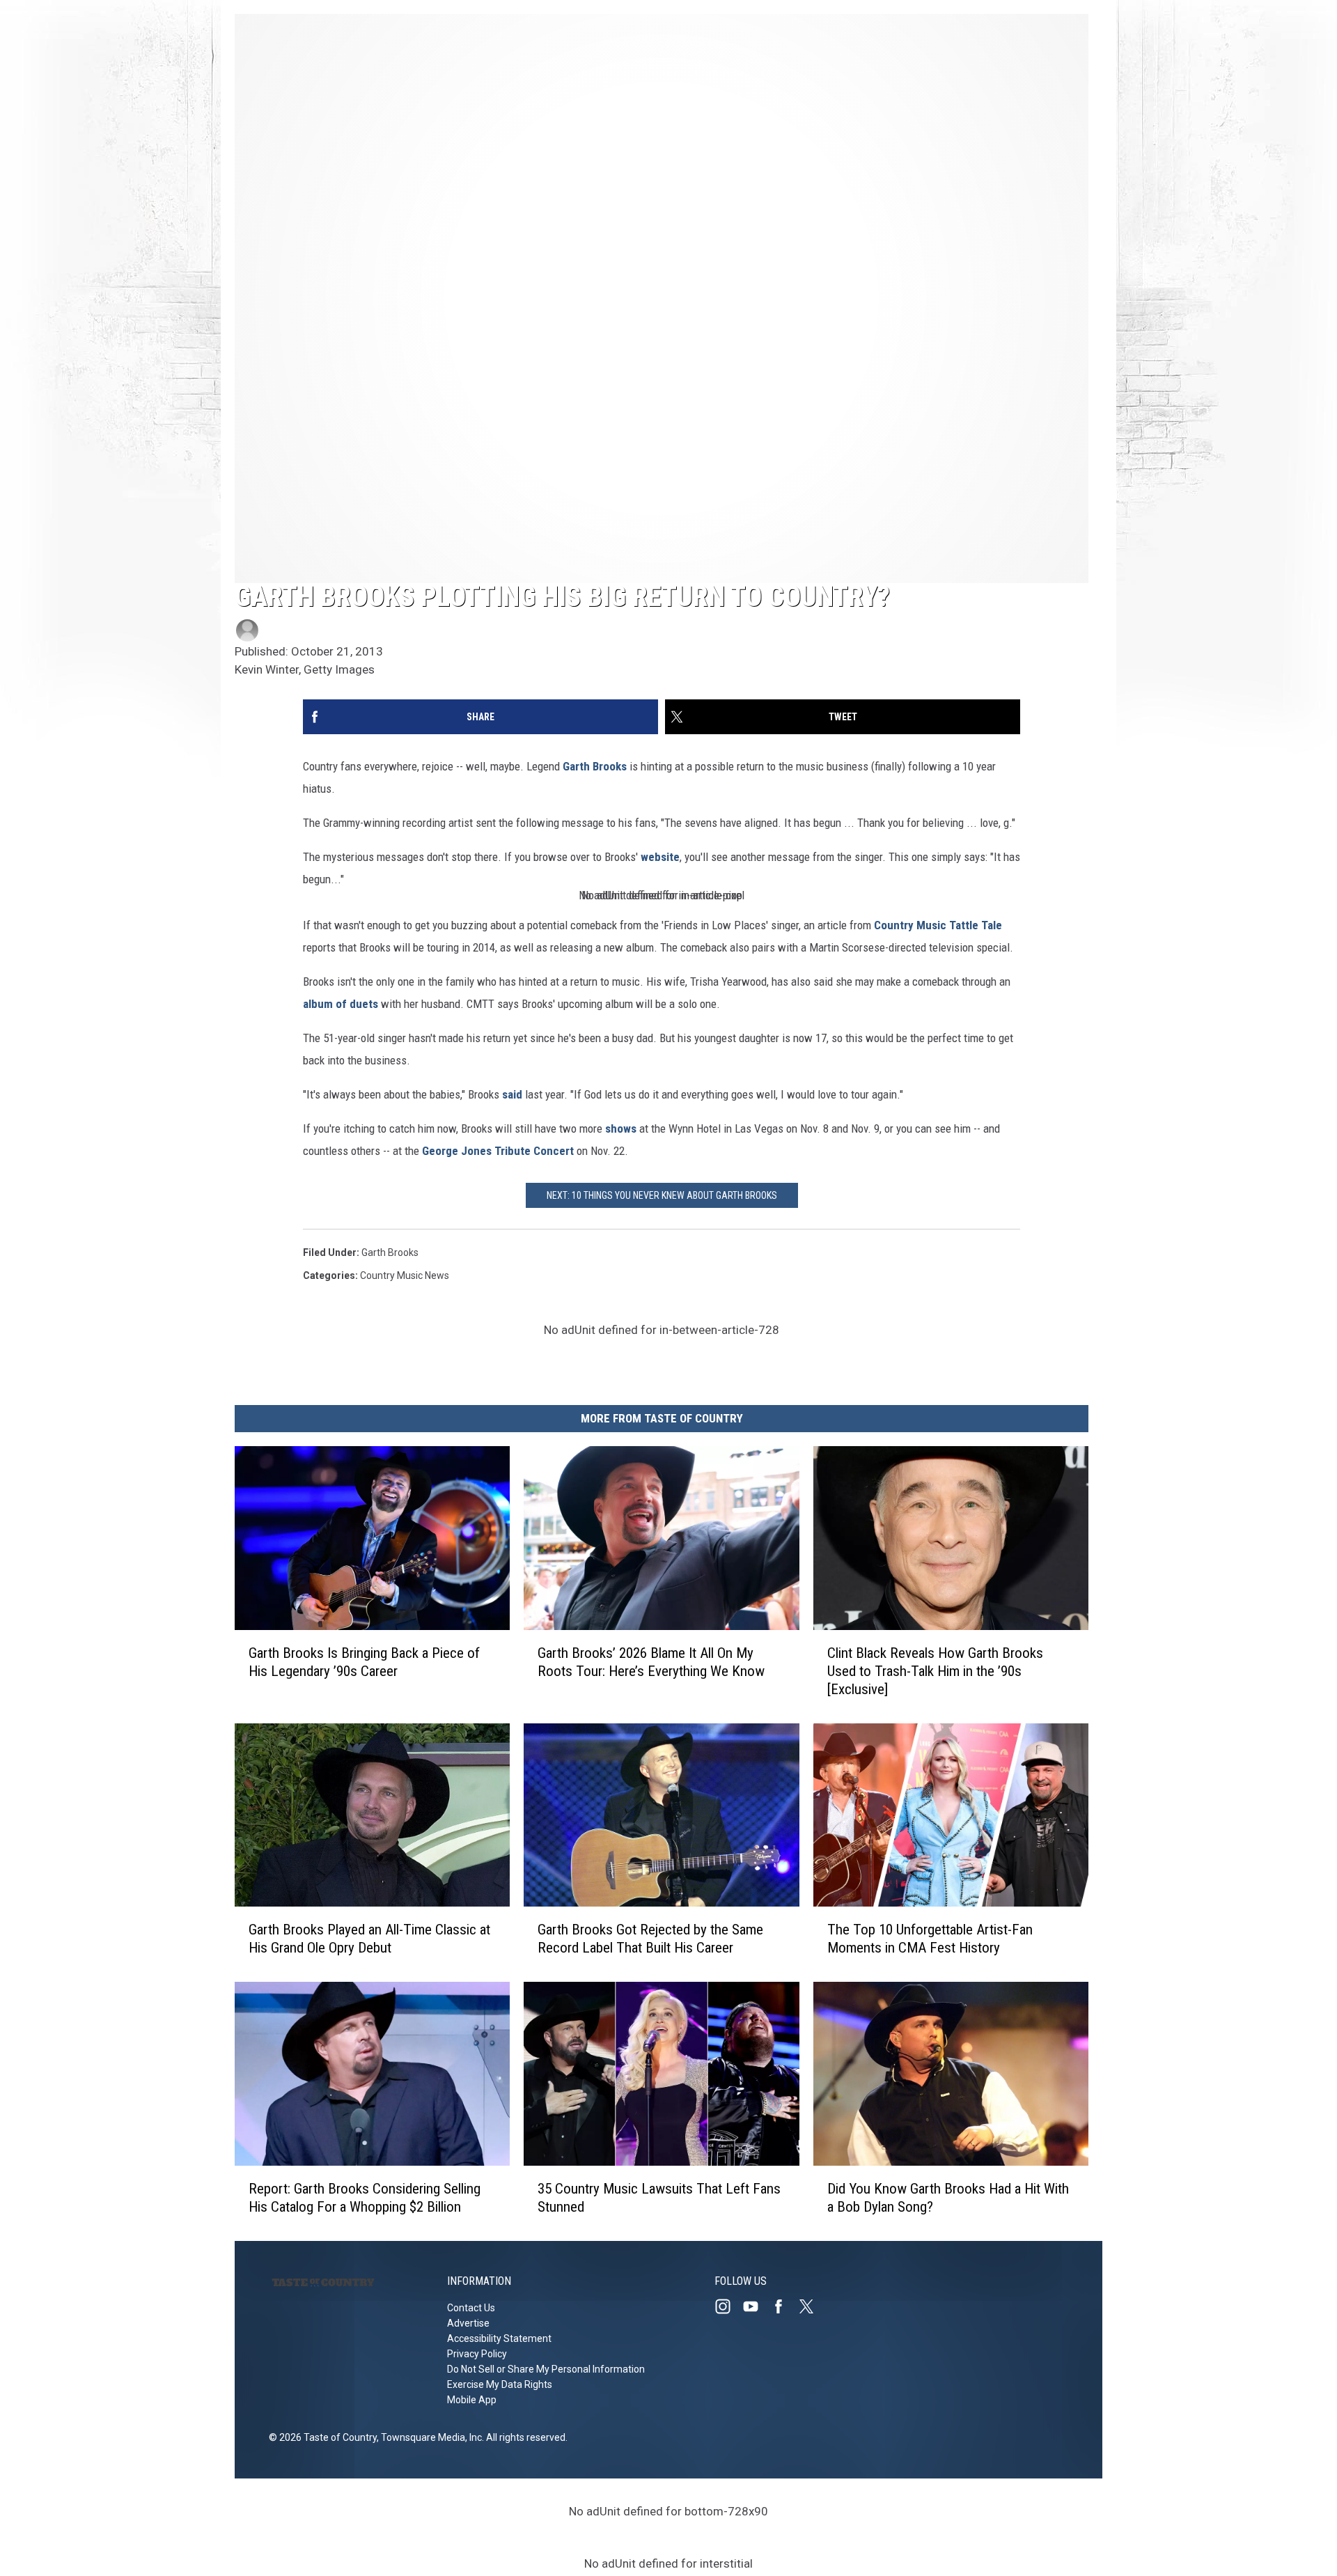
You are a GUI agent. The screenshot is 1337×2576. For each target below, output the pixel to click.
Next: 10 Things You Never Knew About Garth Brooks (662, 1195)
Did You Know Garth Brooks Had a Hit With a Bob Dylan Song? (948, 2198)
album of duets (341, 1004)
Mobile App (472, 2400)
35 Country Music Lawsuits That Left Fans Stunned (659, 2198)
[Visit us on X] (812, 2306)
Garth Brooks (595, 766)
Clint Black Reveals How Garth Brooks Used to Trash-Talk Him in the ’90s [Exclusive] (935, 1671)
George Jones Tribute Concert (498, 1151)
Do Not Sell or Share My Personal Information (546, 2369)
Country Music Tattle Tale (938, 925)
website (660, 857)
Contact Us (471, 2308)
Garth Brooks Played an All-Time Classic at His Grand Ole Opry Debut (369, 1939)
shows (621, 1128)
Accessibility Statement (499, 2338)
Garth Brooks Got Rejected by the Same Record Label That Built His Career (650, 1939)
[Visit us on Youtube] (756, 2306)
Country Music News (405, 1275)
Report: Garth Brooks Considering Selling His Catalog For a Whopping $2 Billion (365, 2198)
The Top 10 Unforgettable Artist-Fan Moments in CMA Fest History (930, 1939)
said (512, 1094)
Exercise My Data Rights (500, 2384)
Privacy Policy (477, 2354)
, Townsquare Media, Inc (429, 2437)
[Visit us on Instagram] (728, 2306)
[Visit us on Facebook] (784, 2306)
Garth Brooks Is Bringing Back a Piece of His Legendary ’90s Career (364, 1662)
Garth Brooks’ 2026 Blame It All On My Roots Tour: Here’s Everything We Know (651, 1662)
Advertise (468, 2323)
